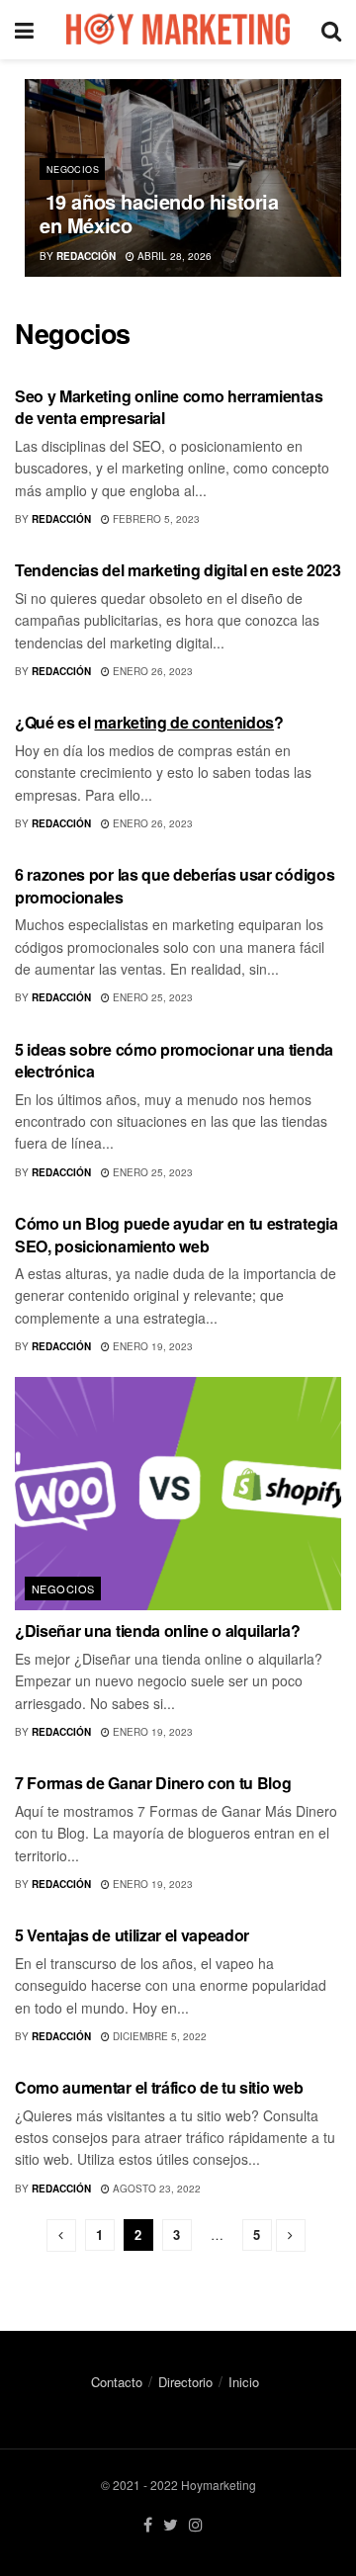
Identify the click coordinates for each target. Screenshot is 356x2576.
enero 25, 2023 (151, 997)
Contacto (117, 2382)
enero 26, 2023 (151, 671)
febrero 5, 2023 (155, 519)
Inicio (244, 2382)
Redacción (86, 256)
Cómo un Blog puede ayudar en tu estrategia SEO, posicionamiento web (177, 1234)
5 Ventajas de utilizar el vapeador (132, 1935)
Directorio (185, 2382)
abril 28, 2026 (173, 256)
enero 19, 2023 (151, 1346)
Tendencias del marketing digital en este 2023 (178, 570)
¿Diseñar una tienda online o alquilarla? (157, 1631)
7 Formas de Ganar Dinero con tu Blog (153, 1783)
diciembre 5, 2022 (158, 2036)
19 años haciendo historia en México (159, 213)
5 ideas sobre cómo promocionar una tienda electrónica (174, 1060)
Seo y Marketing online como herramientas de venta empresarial (169, 407)
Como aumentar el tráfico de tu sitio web (159, 2087)
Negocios (73, 170)
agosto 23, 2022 (155, 2189)
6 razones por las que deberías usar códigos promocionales (175, 885)
